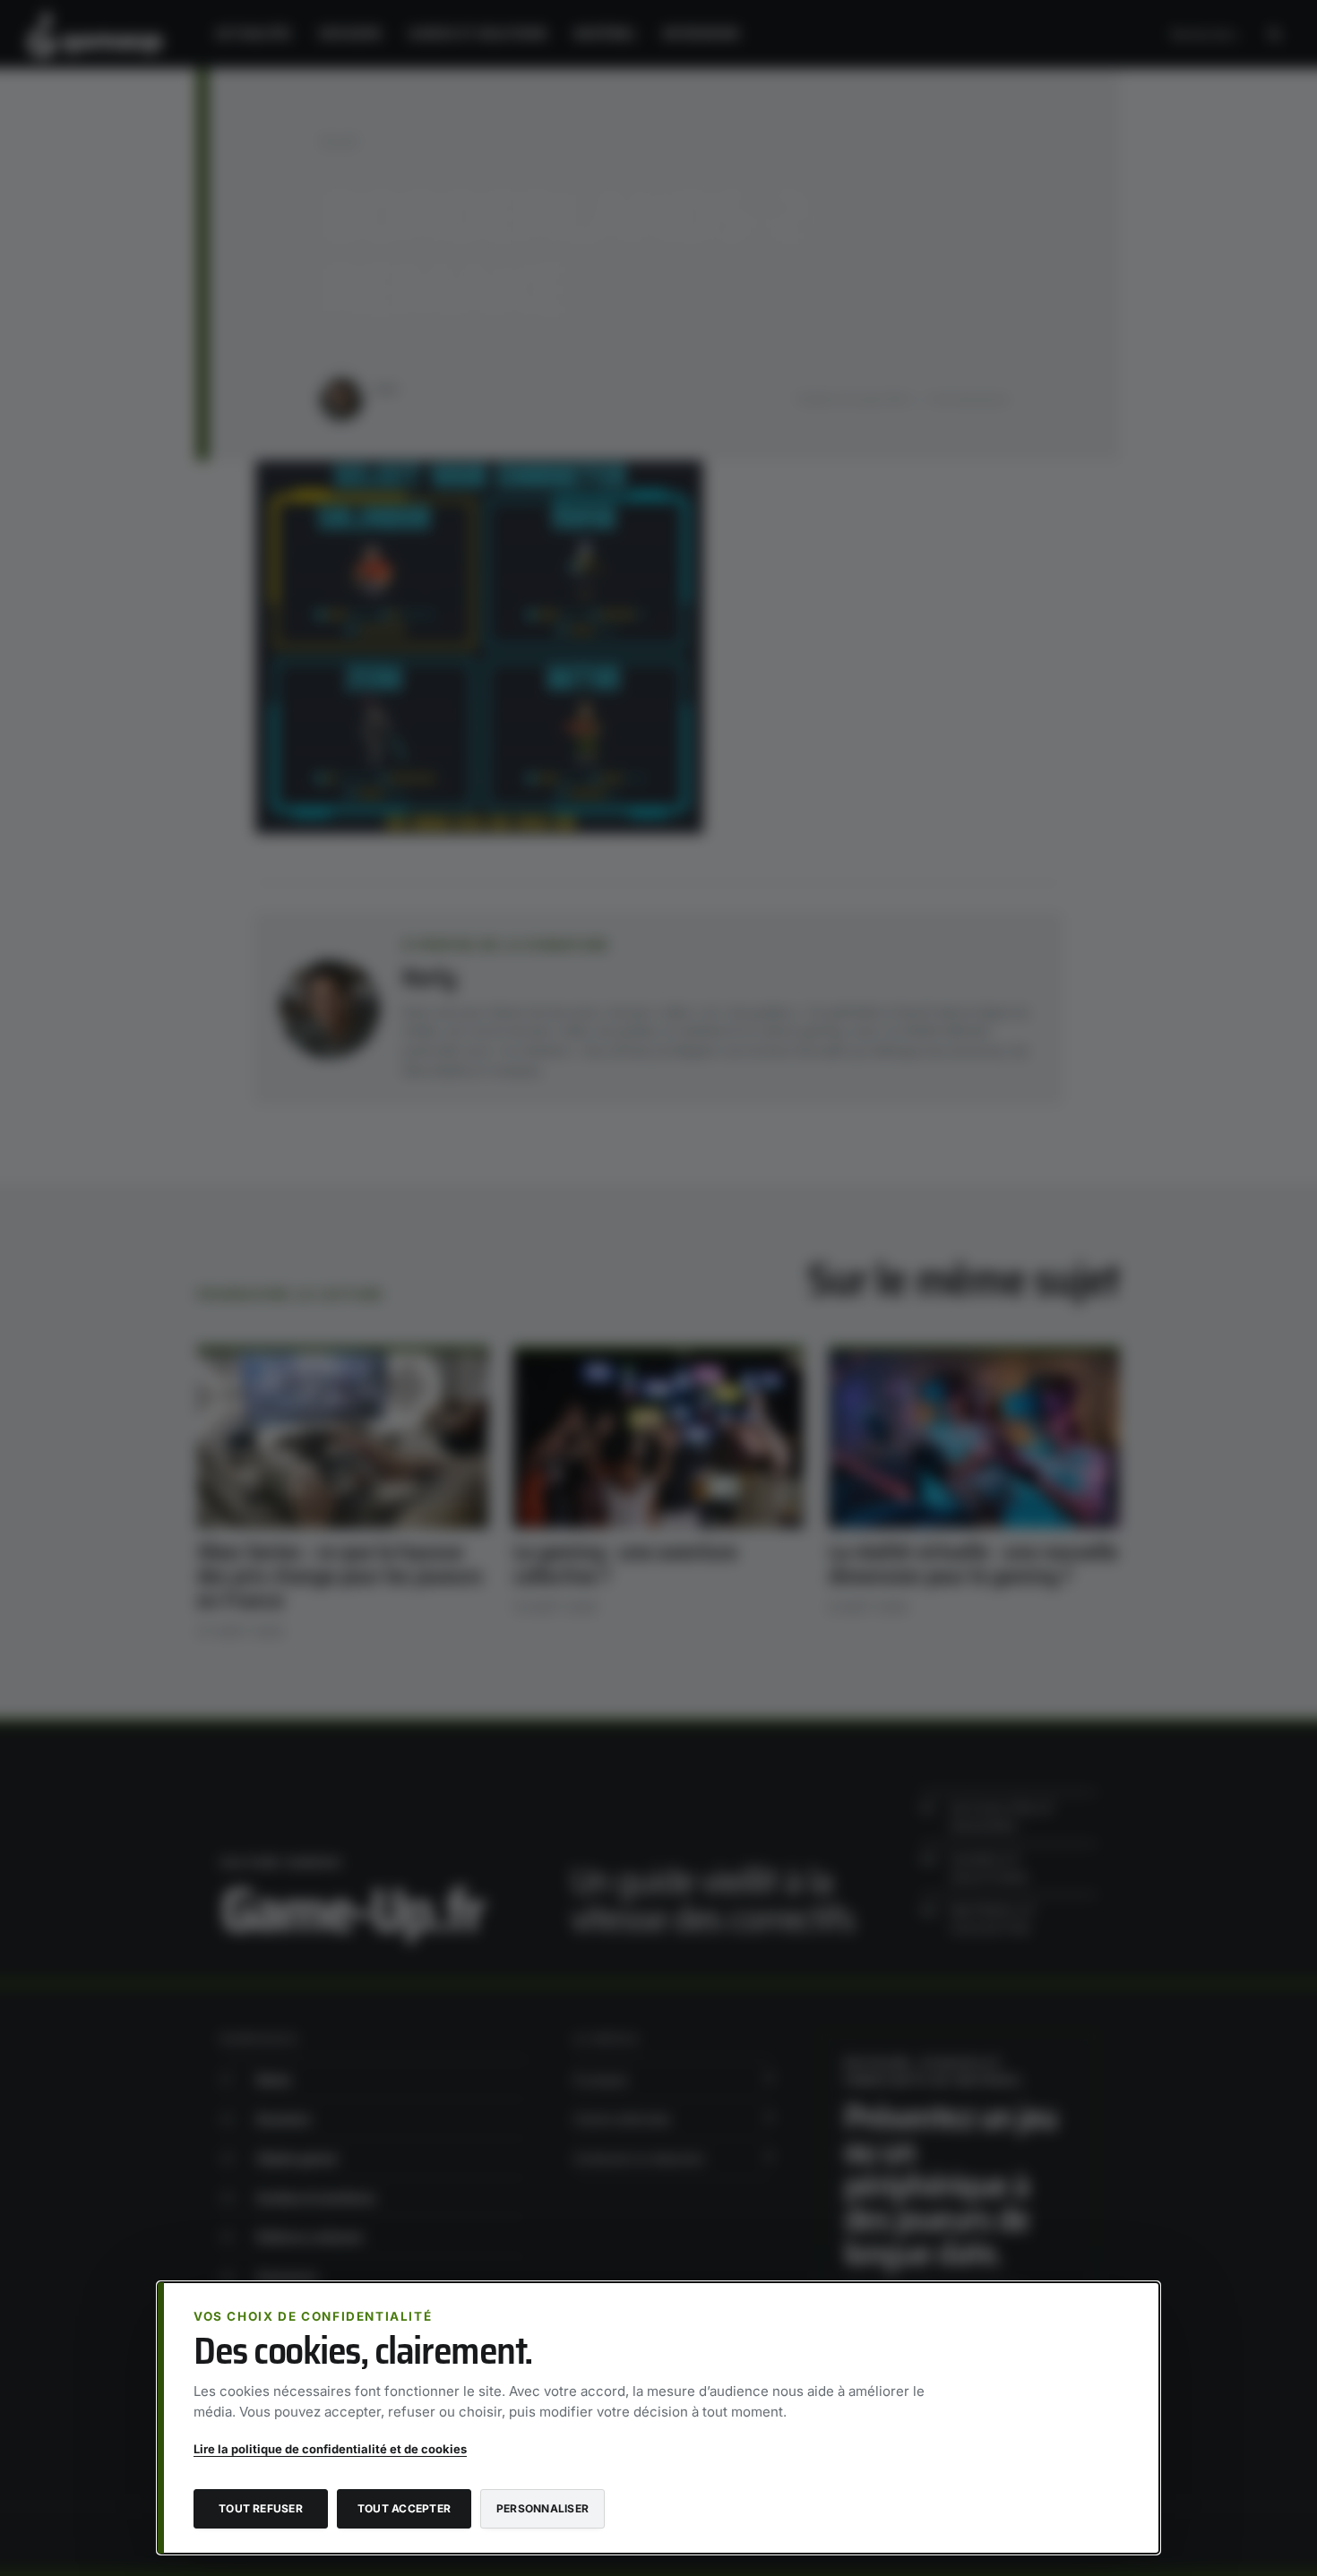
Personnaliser (542, 2508)
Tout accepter (404, 2508)
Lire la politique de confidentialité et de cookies (330, 2449)
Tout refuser (261, 2508)
